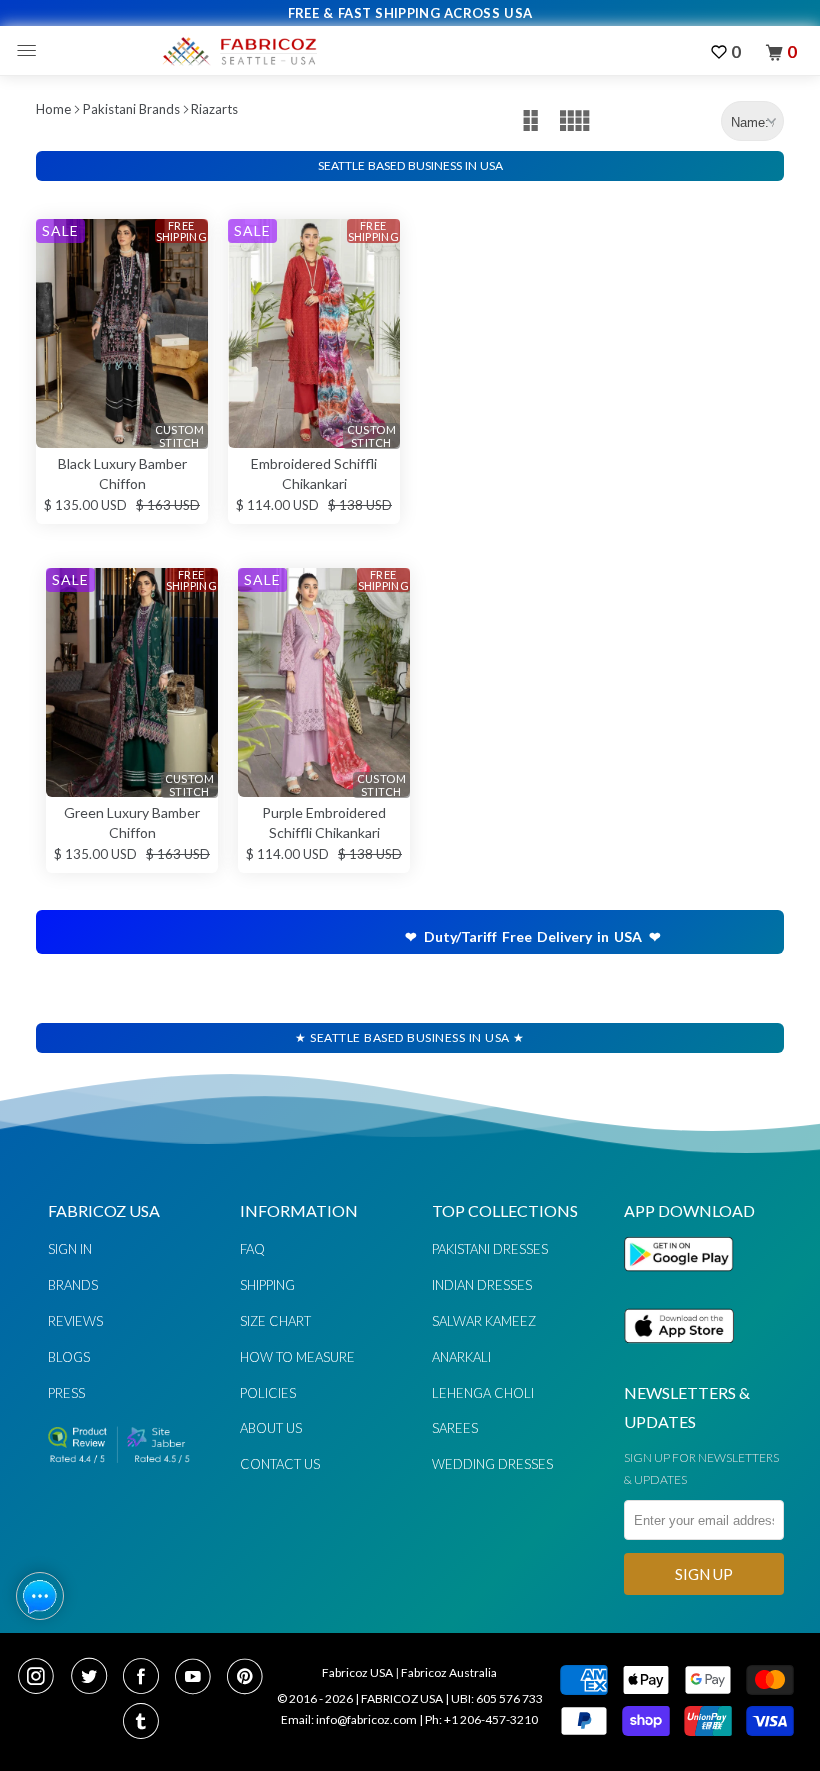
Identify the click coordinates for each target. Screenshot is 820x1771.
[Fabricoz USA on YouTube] (199, 1678)
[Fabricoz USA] (239, 51)
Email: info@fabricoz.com (349, 1719)
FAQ (252, 1249)
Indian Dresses (482, 1285)
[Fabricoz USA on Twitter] (95, 1678)
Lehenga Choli (483, 1393)
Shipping (267, 1285)
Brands (73, 1285)
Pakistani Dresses (490, 1249)
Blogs (69, 1357)
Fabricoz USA (357, 1672)
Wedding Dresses (492, 1464)
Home (53, 109)
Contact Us (280, 1464)
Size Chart (275, 1321)
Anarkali (461, 1357)
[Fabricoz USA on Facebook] (147, 1678)
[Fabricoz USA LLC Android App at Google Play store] (684, 1282)
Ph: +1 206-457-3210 (481, 1719)
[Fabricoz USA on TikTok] (143, 1723)
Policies (268, 1393)
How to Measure (297, 1357)
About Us (271, 1428)
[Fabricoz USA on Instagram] (42, 1678)
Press (66, 1393)
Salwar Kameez (484, 1321)
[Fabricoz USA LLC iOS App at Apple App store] (679, 1354)
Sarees (455, 1428)
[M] (31, 51)
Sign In (70, 1249)
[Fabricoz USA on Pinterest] (247, 1678)
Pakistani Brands (131, 109)
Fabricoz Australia (449, 1672)
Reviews (75, 1321)
